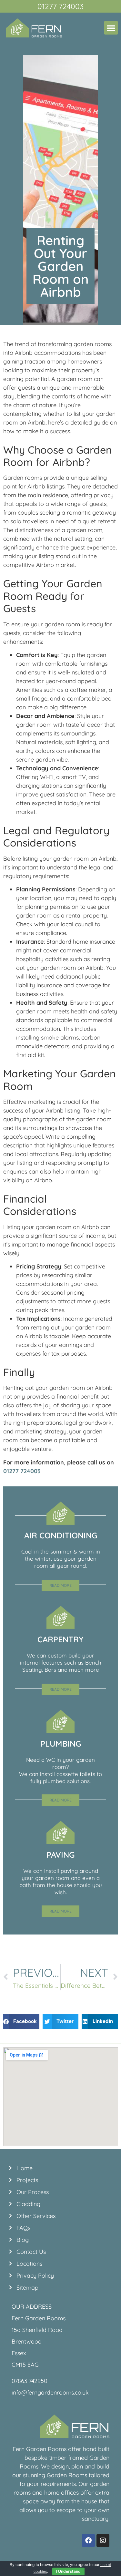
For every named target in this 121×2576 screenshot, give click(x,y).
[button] (111, 28)
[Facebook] (88, 2540)
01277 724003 (22, 1471)
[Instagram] (103, 2540)
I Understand (68, 2571)
